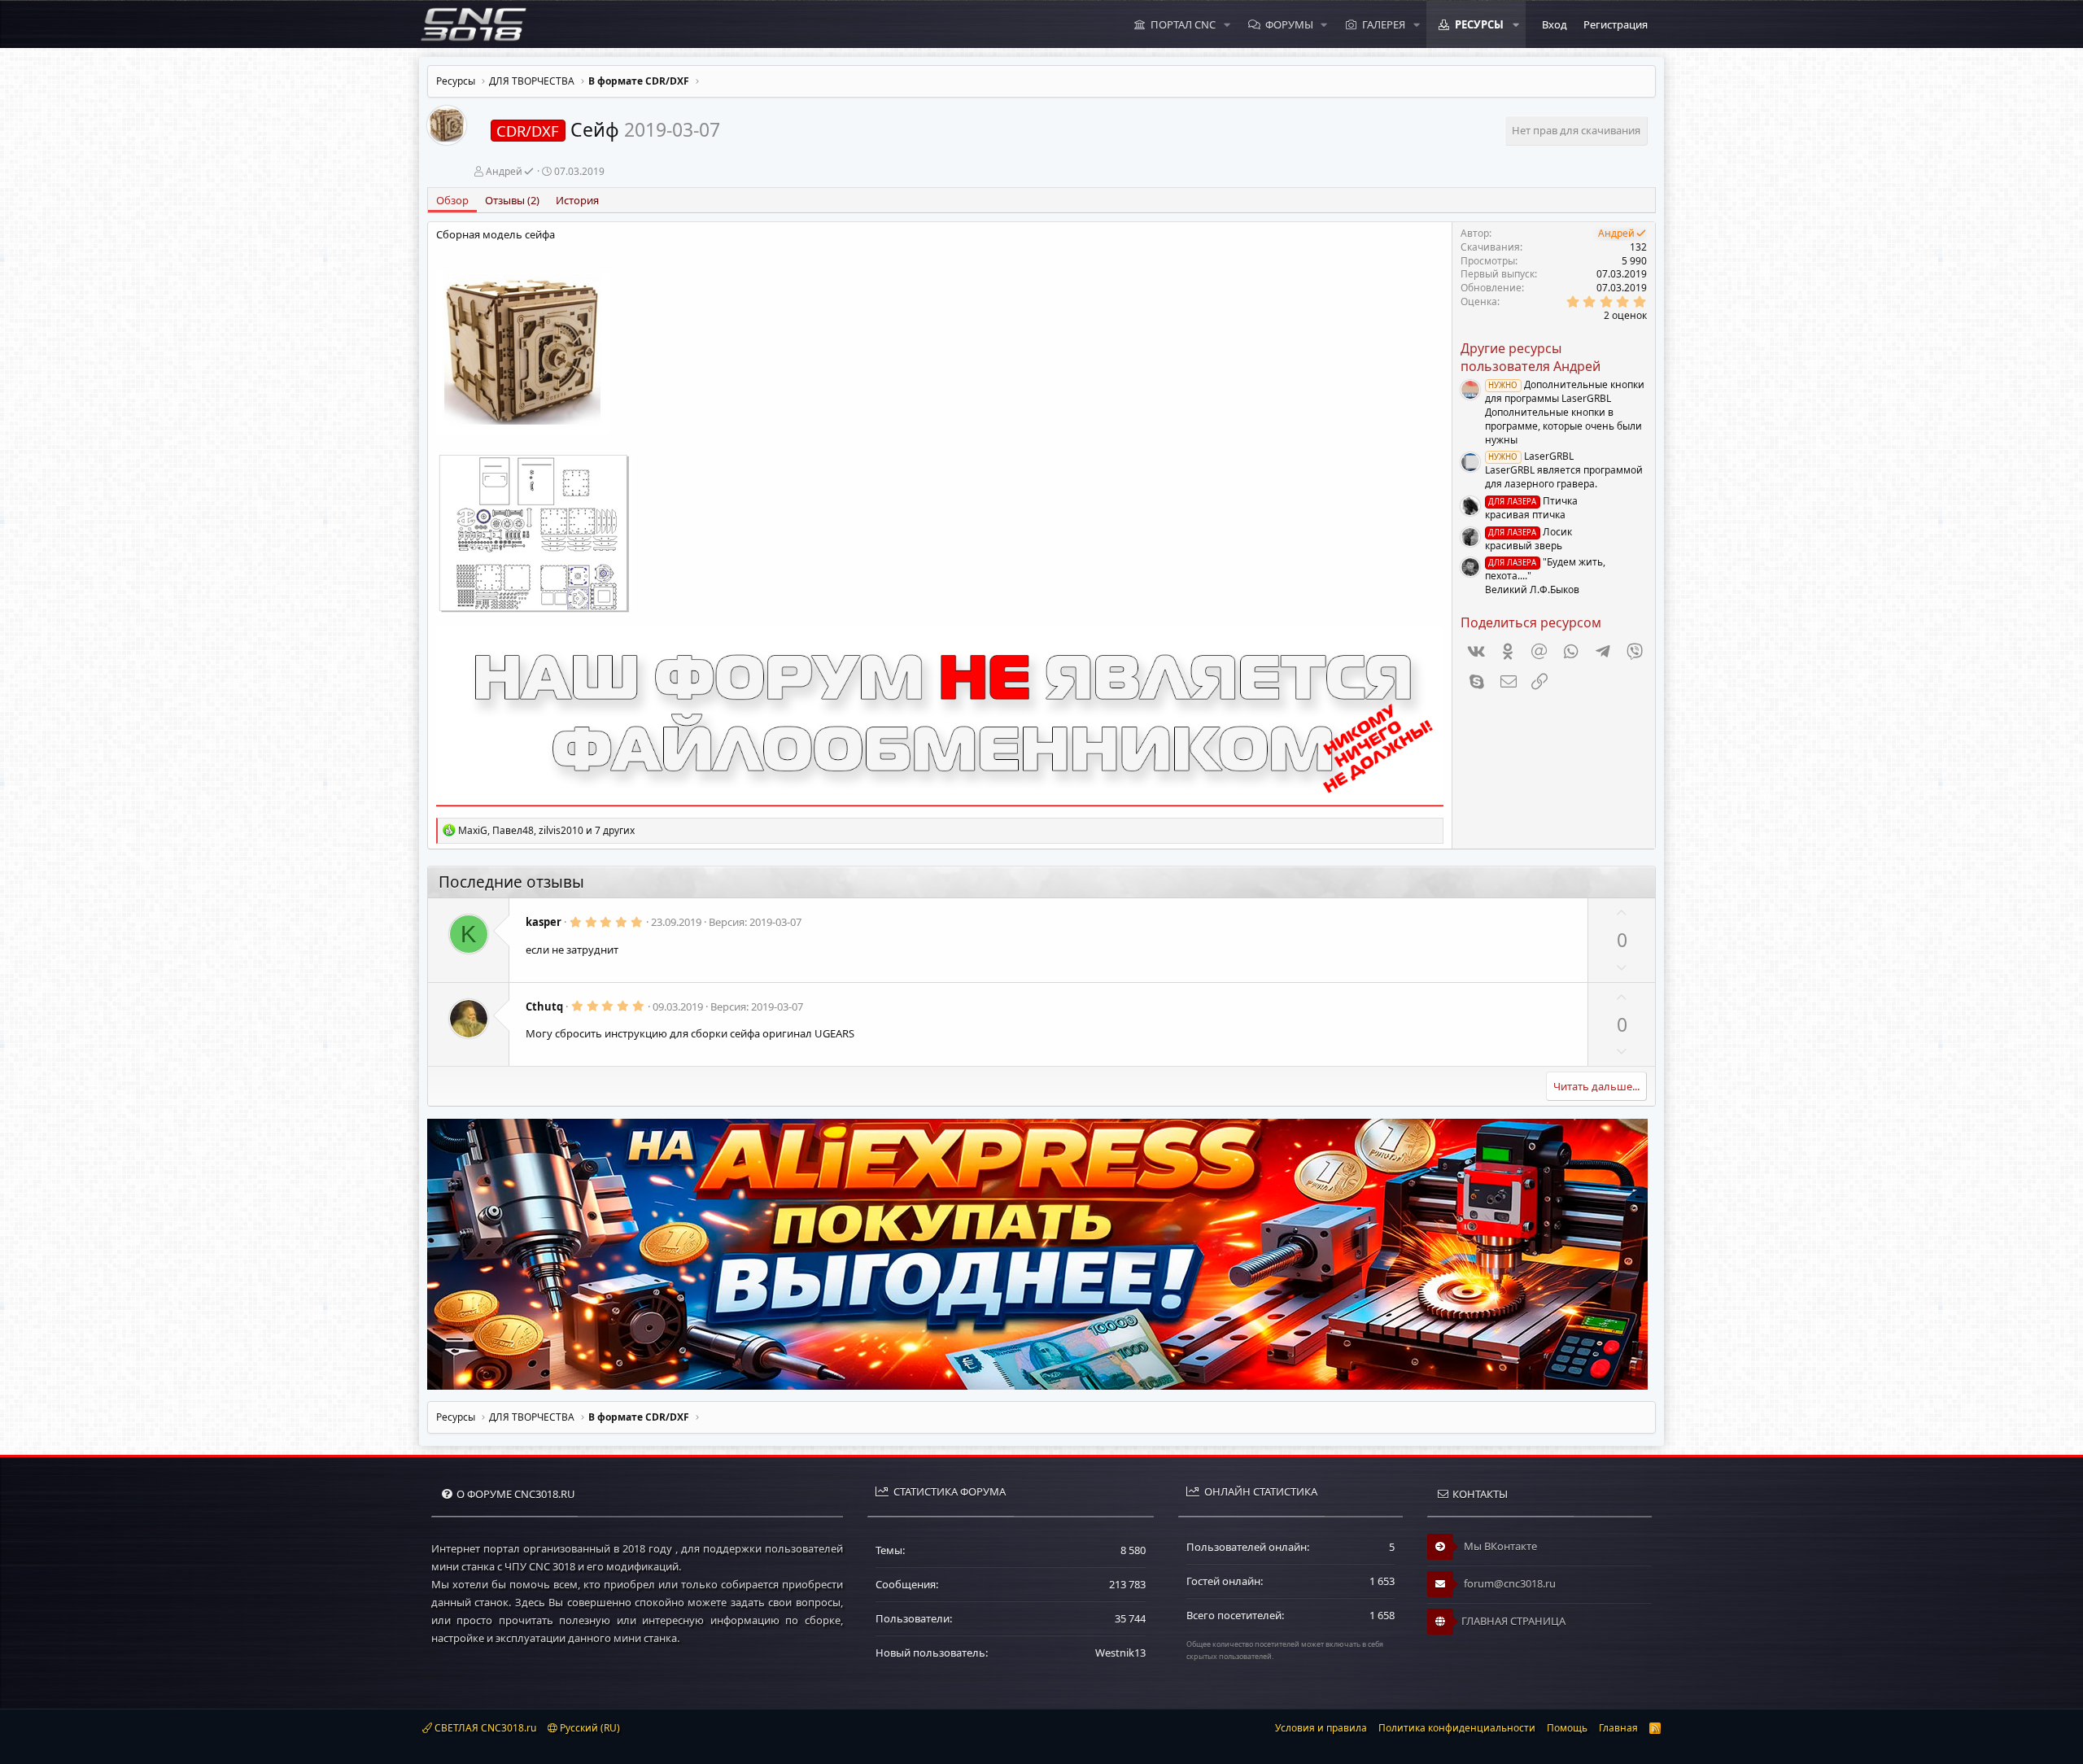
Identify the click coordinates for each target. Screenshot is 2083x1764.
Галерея (1384, 24)
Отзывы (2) (512, 200)
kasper (544, 922)
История (577, 200)
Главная (1618, 1728)
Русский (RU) (589, 1728)
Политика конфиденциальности (1457, 1728)
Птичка (1533, 501)
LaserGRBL (1531, 456)
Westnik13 (1120, 1653)
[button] (1227, 24)
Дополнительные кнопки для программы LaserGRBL (1565, 391)
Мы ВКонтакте (1499, 1546)
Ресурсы (1479, 24)
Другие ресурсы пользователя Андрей (1531, 357)
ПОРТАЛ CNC (1183, 24)
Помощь (1567, 1728)
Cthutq (544, 1006)
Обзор (452, 200)
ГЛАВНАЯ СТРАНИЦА (1513, 1621)
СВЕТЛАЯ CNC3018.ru (484, 1728)
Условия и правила (1321, 1728)
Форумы (1289, 24)
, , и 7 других (546, 830)
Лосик (1530, 532)
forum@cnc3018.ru (1509, 1583)
